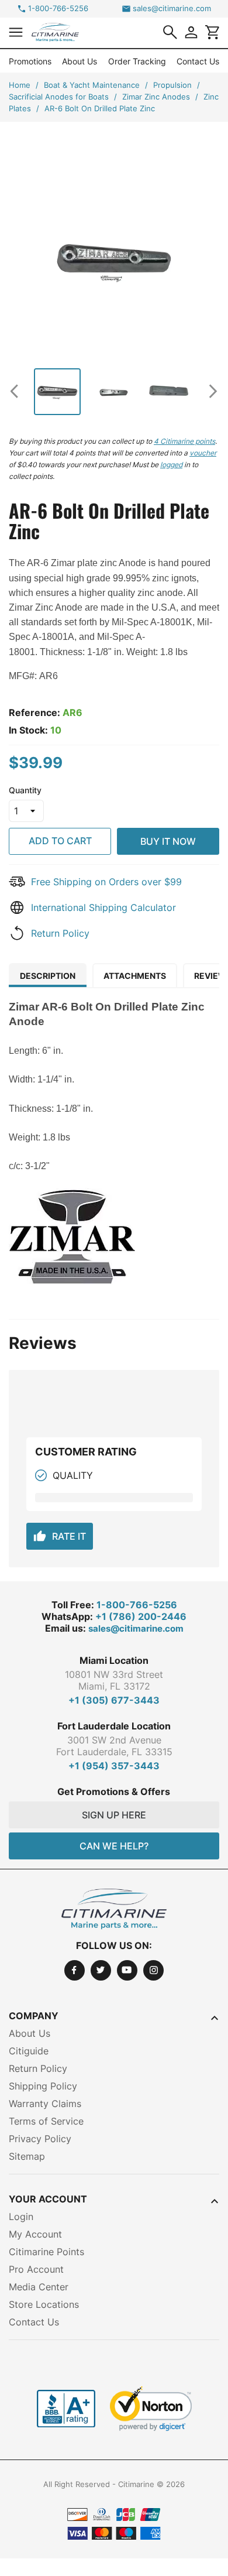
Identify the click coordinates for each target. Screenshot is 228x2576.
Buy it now (168, 841)
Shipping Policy (43, 2086)
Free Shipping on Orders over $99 (106, 882)
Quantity (25, 790)
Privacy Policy (40, 2139)
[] (170, 32)
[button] (16, 32)
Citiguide (29, 2051)
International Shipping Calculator (103, 907)
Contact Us (198, 61)
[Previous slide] (19, 391)
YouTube (127, 1970)
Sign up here (114, 1815)
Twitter (101, 1970)
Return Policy (60, 933)
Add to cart (60, 841)
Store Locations (44, 2304)
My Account (35, 2234)
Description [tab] (48, 976)
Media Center (39, 2287)
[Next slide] (209, 391)
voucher (203, 453)
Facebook (75, 1970)
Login (21, 2217)
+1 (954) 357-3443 (114, 1766)
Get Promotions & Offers (114, 1791)
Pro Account (36, 2269)
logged (171, 465)
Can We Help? (114, 1846)
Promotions (30, 61)
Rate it (60, 1536)
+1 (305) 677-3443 (114, 1700)
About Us (80, 61)
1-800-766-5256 (58, 8)
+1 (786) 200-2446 (141, 1616)
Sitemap (27, 2156)
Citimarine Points (46, 2252)
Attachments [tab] (135, 976)
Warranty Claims (45, 2104)
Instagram (153, 1970)
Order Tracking (137, 61)
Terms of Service (46, 2121)
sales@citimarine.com (172, 8)
